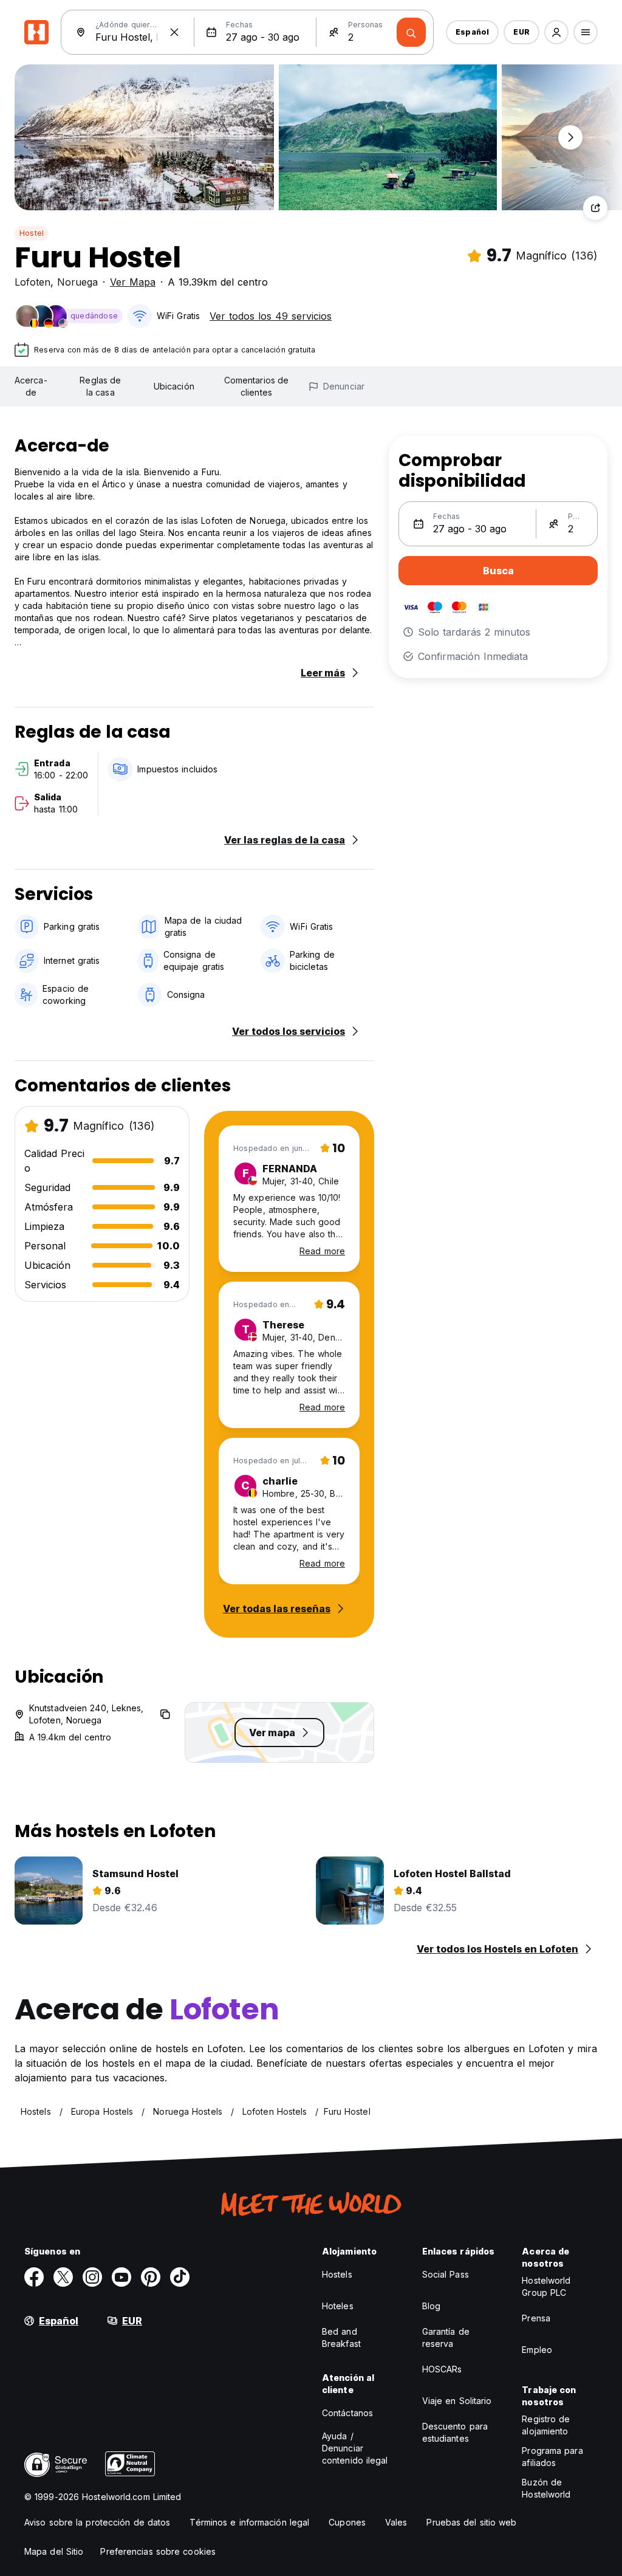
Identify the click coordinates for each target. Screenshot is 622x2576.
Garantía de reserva (446, 2337)
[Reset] (174, 32)
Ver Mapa (133, 282)
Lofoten (32, 282)
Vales (396, 2522)
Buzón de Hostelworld (546, 2488)
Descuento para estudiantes (455, 2432)
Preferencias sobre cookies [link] (158, 2551)
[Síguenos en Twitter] (63, 2277)
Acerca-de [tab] (31, 386)
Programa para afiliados (552, 2457)
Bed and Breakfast (341, 2337)
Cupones (347, 2522)
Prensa (536, 2318)
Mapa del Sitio (54, 2551)
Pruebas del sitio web (471, 2522)
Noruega (77, 282)
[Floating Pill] (570, 137)
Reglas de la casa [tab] (100, 386)
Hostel (32, 233)
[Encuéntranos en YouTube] (121, 2277)
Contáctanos (347, 2413)
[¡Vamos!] (411, 32)
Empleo (537, 2350)
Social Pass (446, 2274)
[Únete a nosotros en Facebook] (34, 2277)
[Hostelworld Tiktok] (180, 2277)
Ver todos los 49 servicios (271, 316)
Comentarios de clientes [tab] (256, 386)
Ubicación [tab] (174, 386)
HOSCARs (442, 2369)
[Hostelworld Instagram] (92, 2277)
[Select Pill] (556, 32)
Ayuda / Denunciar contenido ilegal (355, 2448)
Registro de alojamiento (546, 2425)
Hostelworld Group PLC (546, 2286)
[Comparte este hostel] (595, 208)
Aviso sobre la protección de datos (97, 2522)
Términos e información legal (249, 2522)
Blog (431, 2306)
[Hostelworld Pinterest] (151, 2277)
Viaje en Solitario (457, 2401)
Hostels (337, 2274)
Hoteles (338, 2306)
